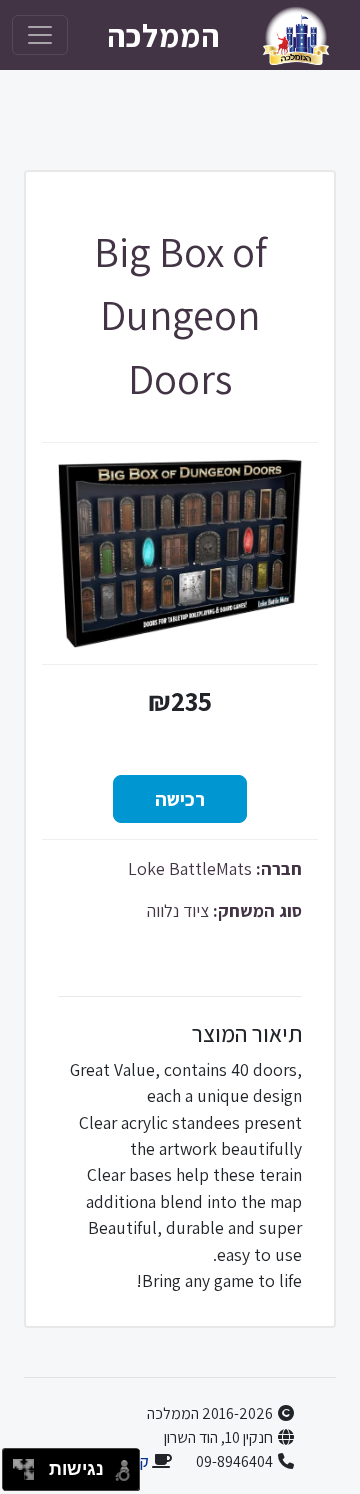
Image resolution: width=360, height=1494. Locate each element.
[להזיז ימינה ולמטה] (29, 1475)
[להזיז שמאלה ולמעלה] (18, 1464)
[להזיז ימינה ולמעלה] (29, 1464)
